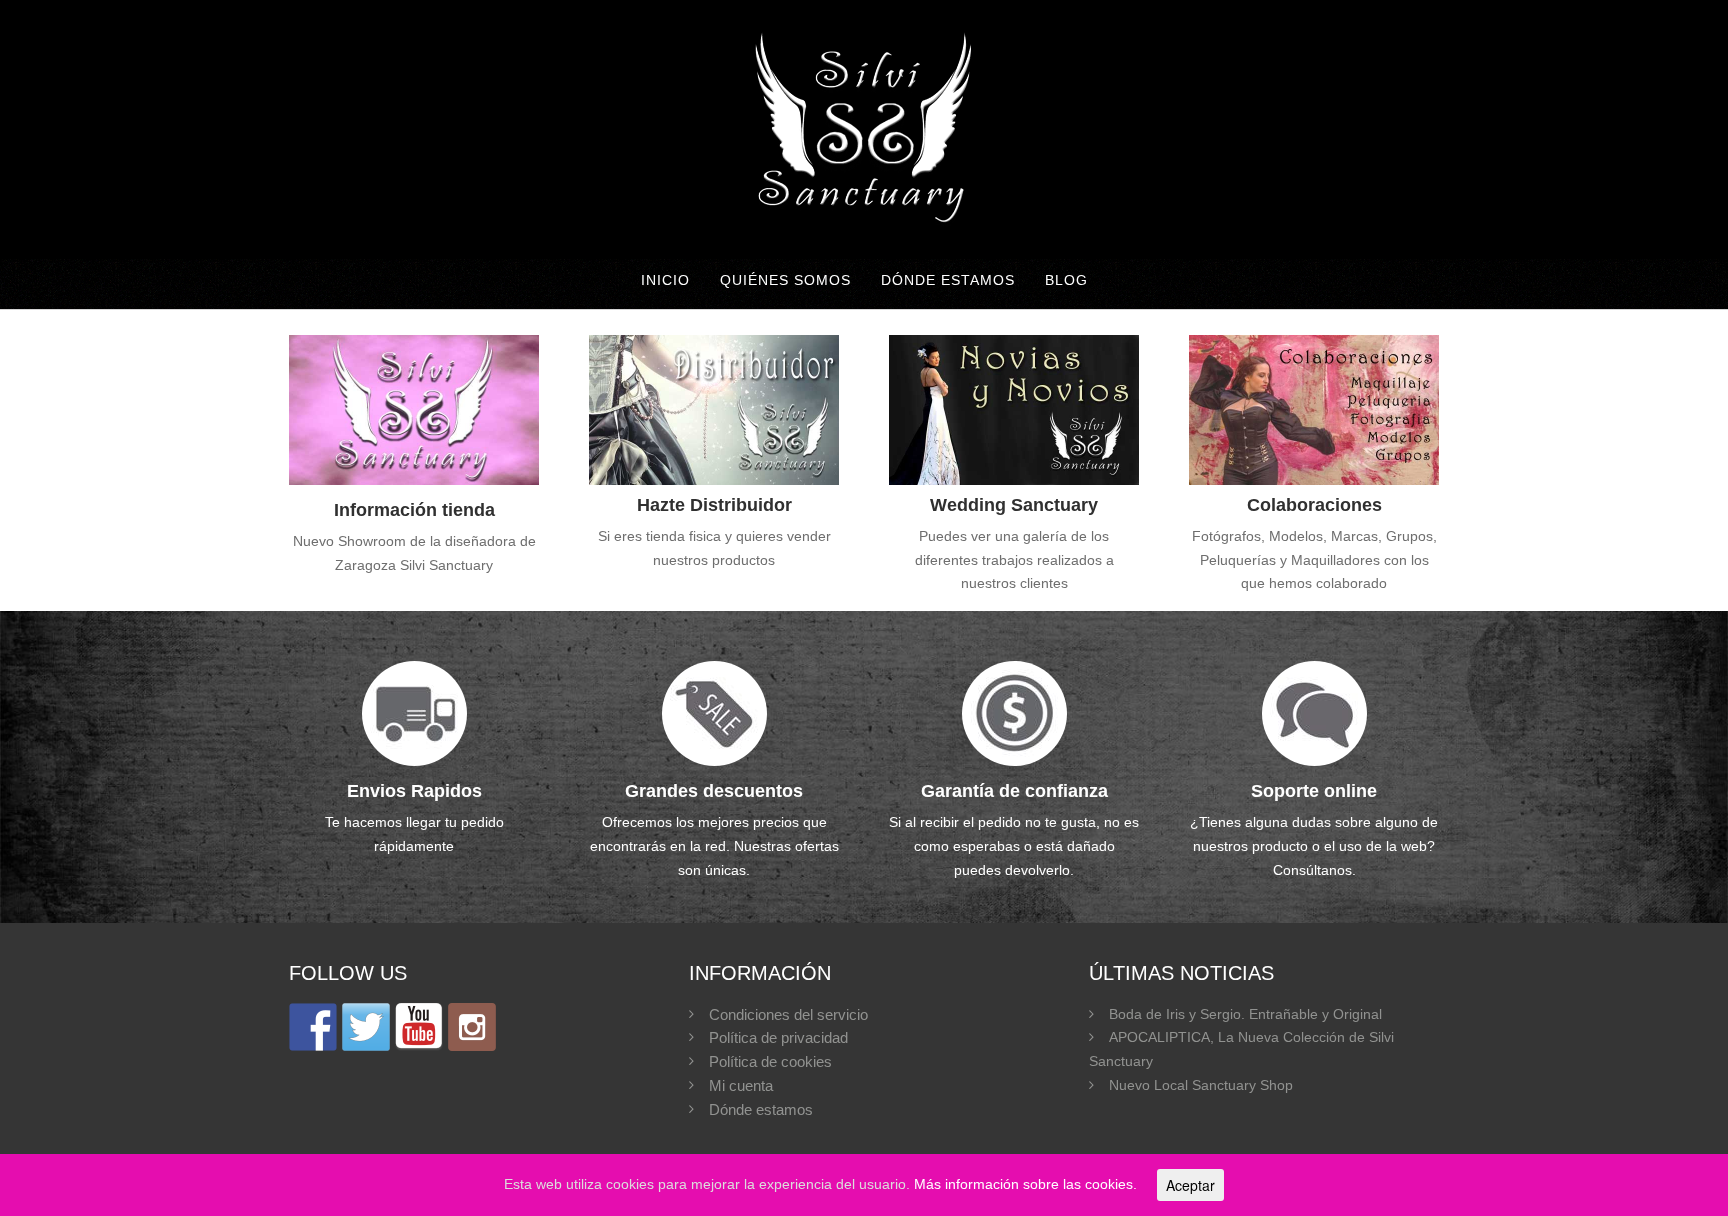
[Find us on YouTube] (419, 1027)
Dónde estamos (948, 280)
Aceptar (1190, 1185)
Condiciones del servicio (788, 1014)
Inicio (665, 280)
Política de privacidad (778, 1037)
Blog (1066, 280)
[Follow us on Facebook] (313, 1027)
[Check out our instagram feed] (472, 1027)
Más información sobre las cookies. (1025, 1184)
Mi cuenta (741, 1085)
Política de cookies (770, 1061)
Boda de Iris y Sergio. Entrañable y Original (1245, 1014)
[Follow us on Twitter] (366, 1027)
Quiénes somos (785, 280)
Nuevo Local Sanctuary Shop (1201, 1085)
